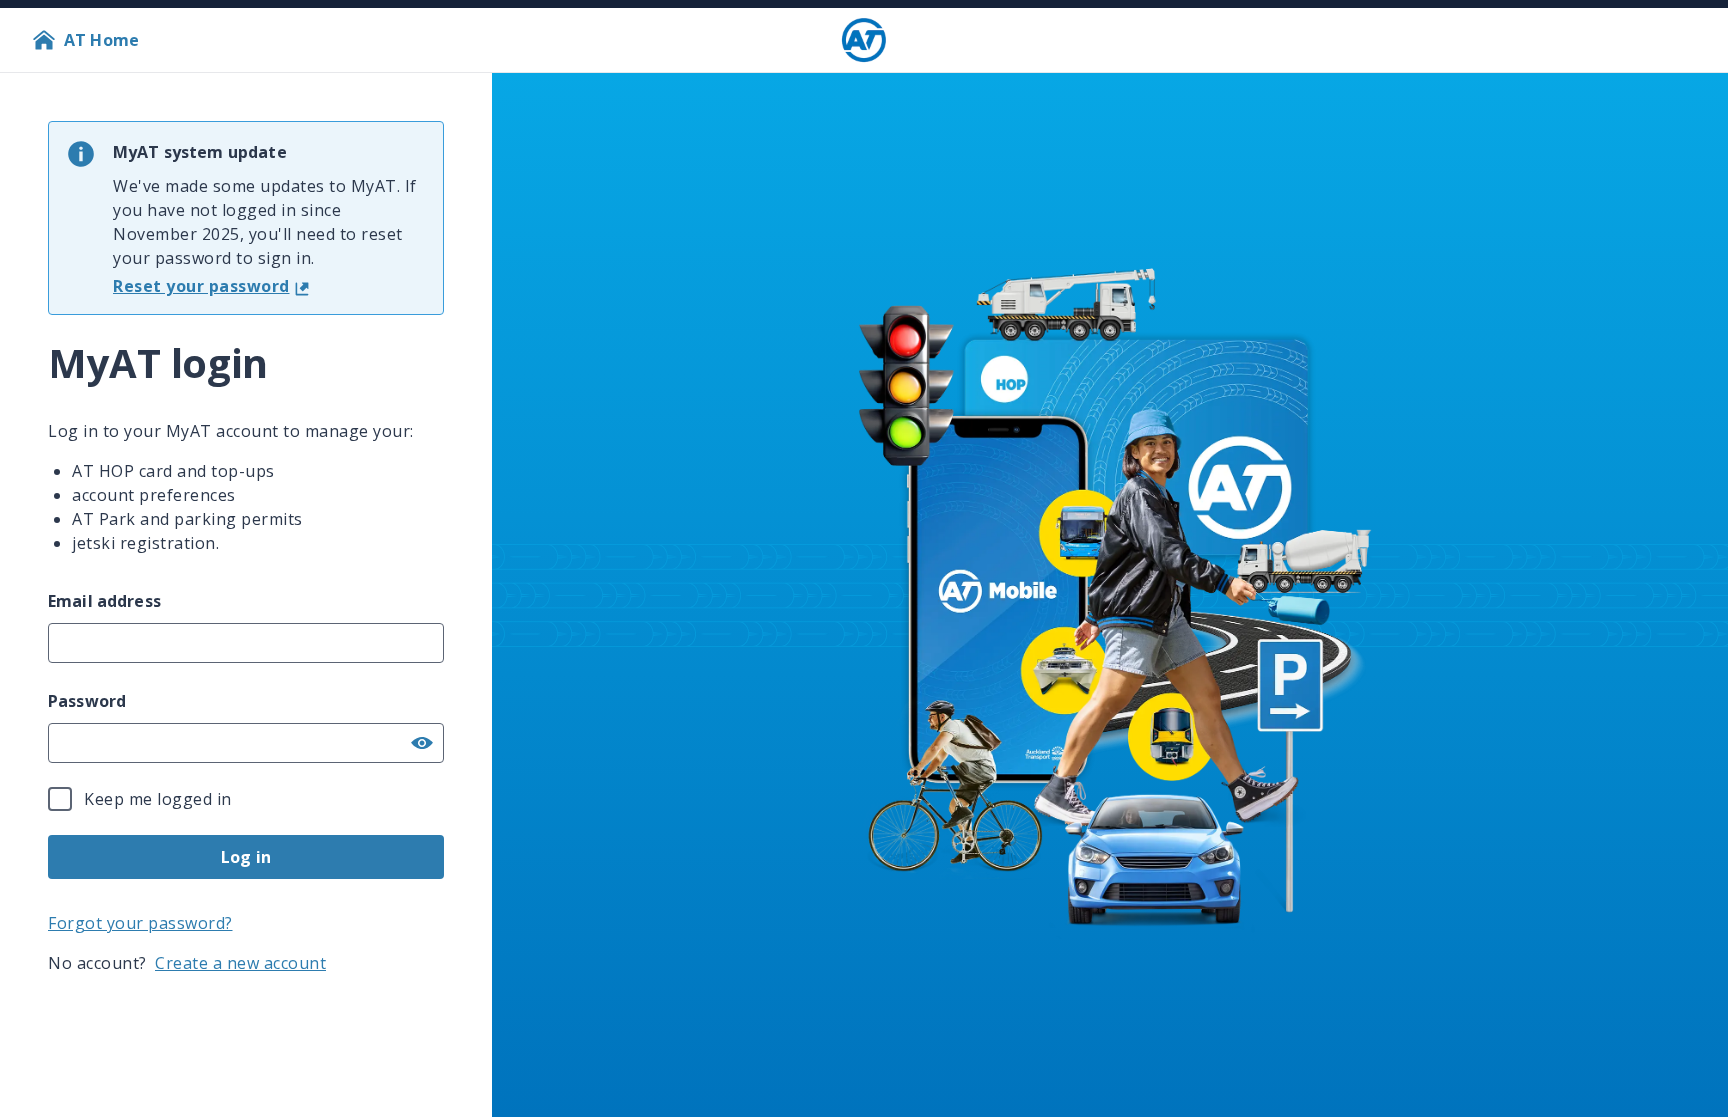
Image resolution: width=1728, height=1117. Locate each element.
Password (87, 701)
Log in (246, 857)
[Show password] (422, 743)
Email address (104, 601)
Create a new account (240, 963)
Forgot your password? (140, 923)
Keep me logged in (158, 799)
